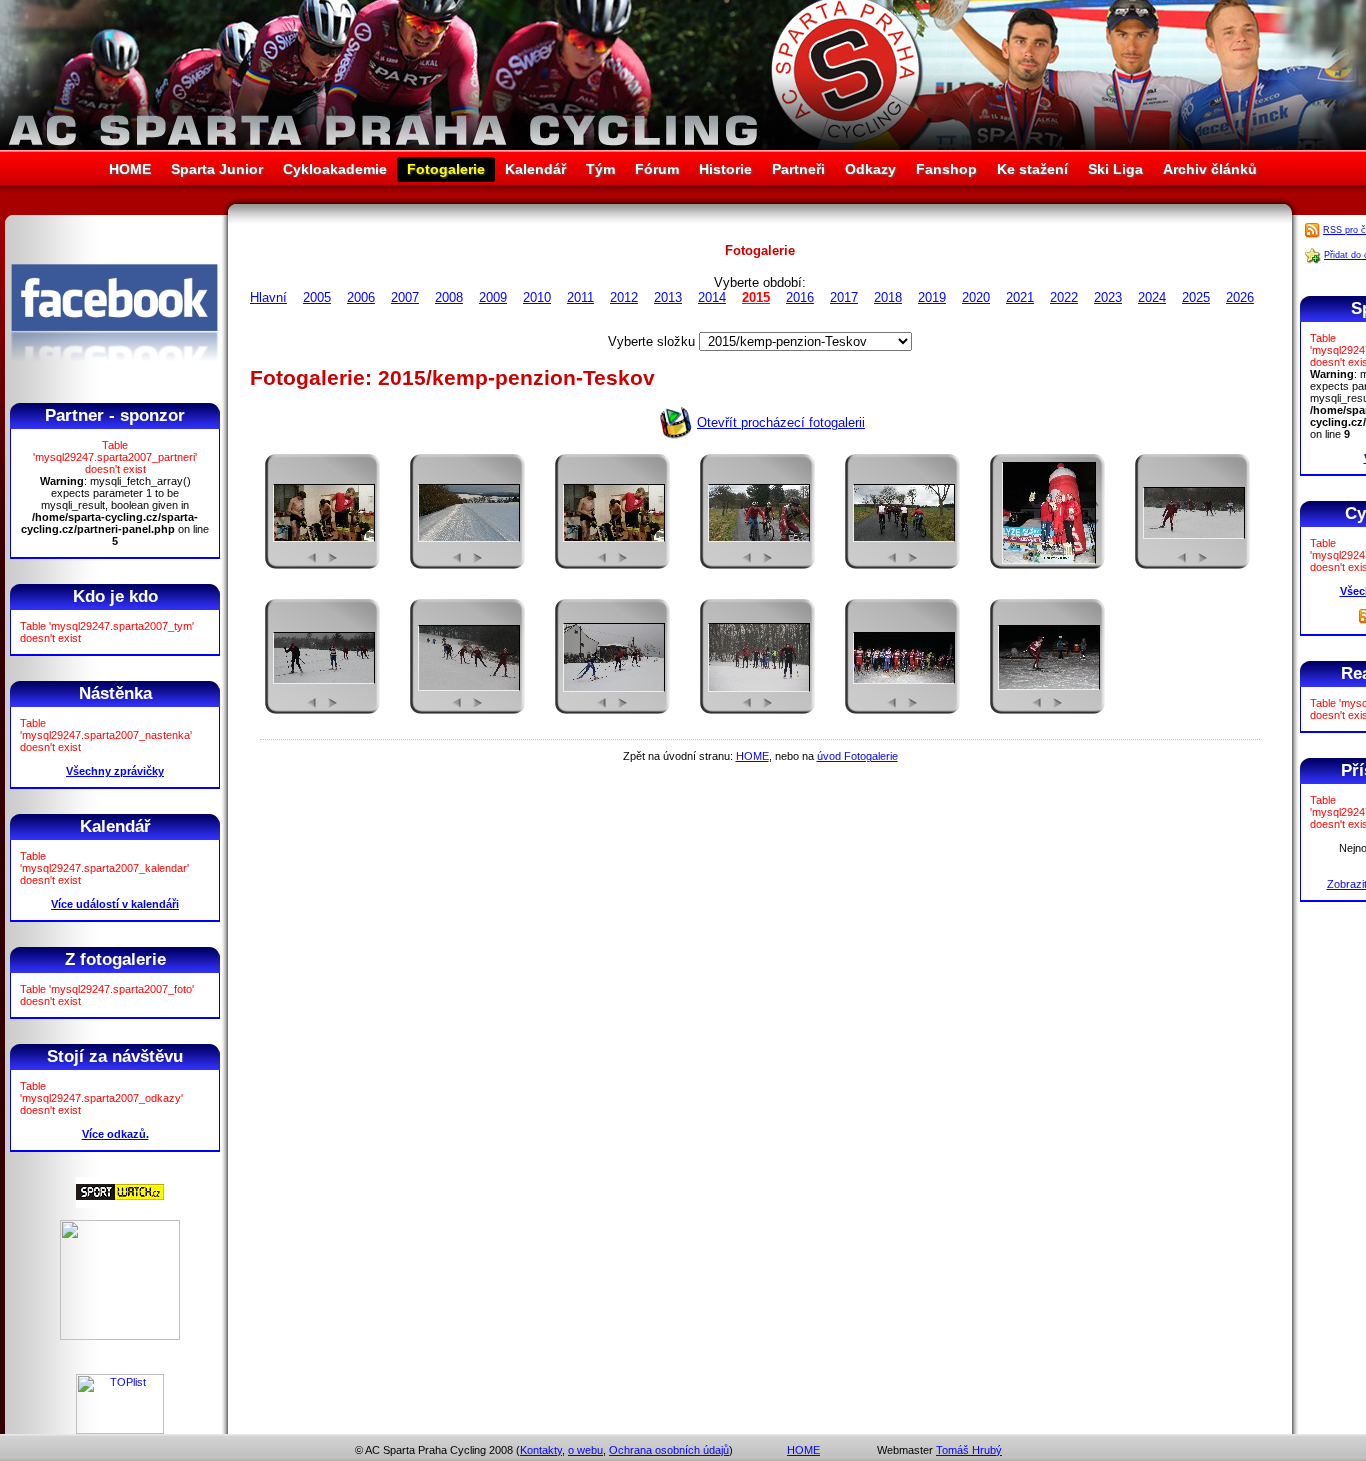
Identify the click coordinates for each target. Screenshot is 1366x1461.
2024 (1152, 297)
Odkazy (870, 169)
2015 (756, 297)
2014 (712, 297)
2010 (537, 297)
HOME (130, 169)
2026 (1240, 297)
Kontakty (541, 1450)
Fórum (657, 169)
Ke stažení (1032, 169)
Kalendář (535, 169)
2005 (317, 297)
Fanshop (946, 169)
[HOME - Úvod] (683, 145)
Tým (600, 169)
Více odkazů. (115, 1134)
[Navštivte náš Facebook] (114, 379)
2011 (580, 297)
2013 (668, 297)
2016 (800, 297)
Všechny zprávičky (115, 771)
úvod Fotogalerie (857, 756)
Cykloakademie (335, 169)
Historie (725, 169)
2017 (844, 297)
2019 (932, 297)
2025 (1196, 297)
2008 (449, 297)
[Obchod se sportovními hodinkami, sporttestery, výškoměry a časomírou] (120, 1204)
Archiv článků (1210, 169)
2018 (888, 297)
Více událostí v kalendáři (115, 904)
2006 (361, 297)
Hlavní (268, 297)
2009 (493, 297)
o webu (585, 1450)
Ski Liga (1115, 169)
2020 (976, 297)
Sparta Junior (217, 169)
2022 (1064, 297)
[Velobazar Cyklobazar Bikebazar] (120, 1336)
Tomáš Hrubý (969, 1450)
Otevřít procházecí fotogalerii (781, 422)
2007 (405, 297)
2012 (624, 297)
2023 (1108, 297)
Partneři (798, 169)
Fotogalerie (446, 169)
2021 (1020, 297)
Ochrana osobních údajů (669, 1450)
